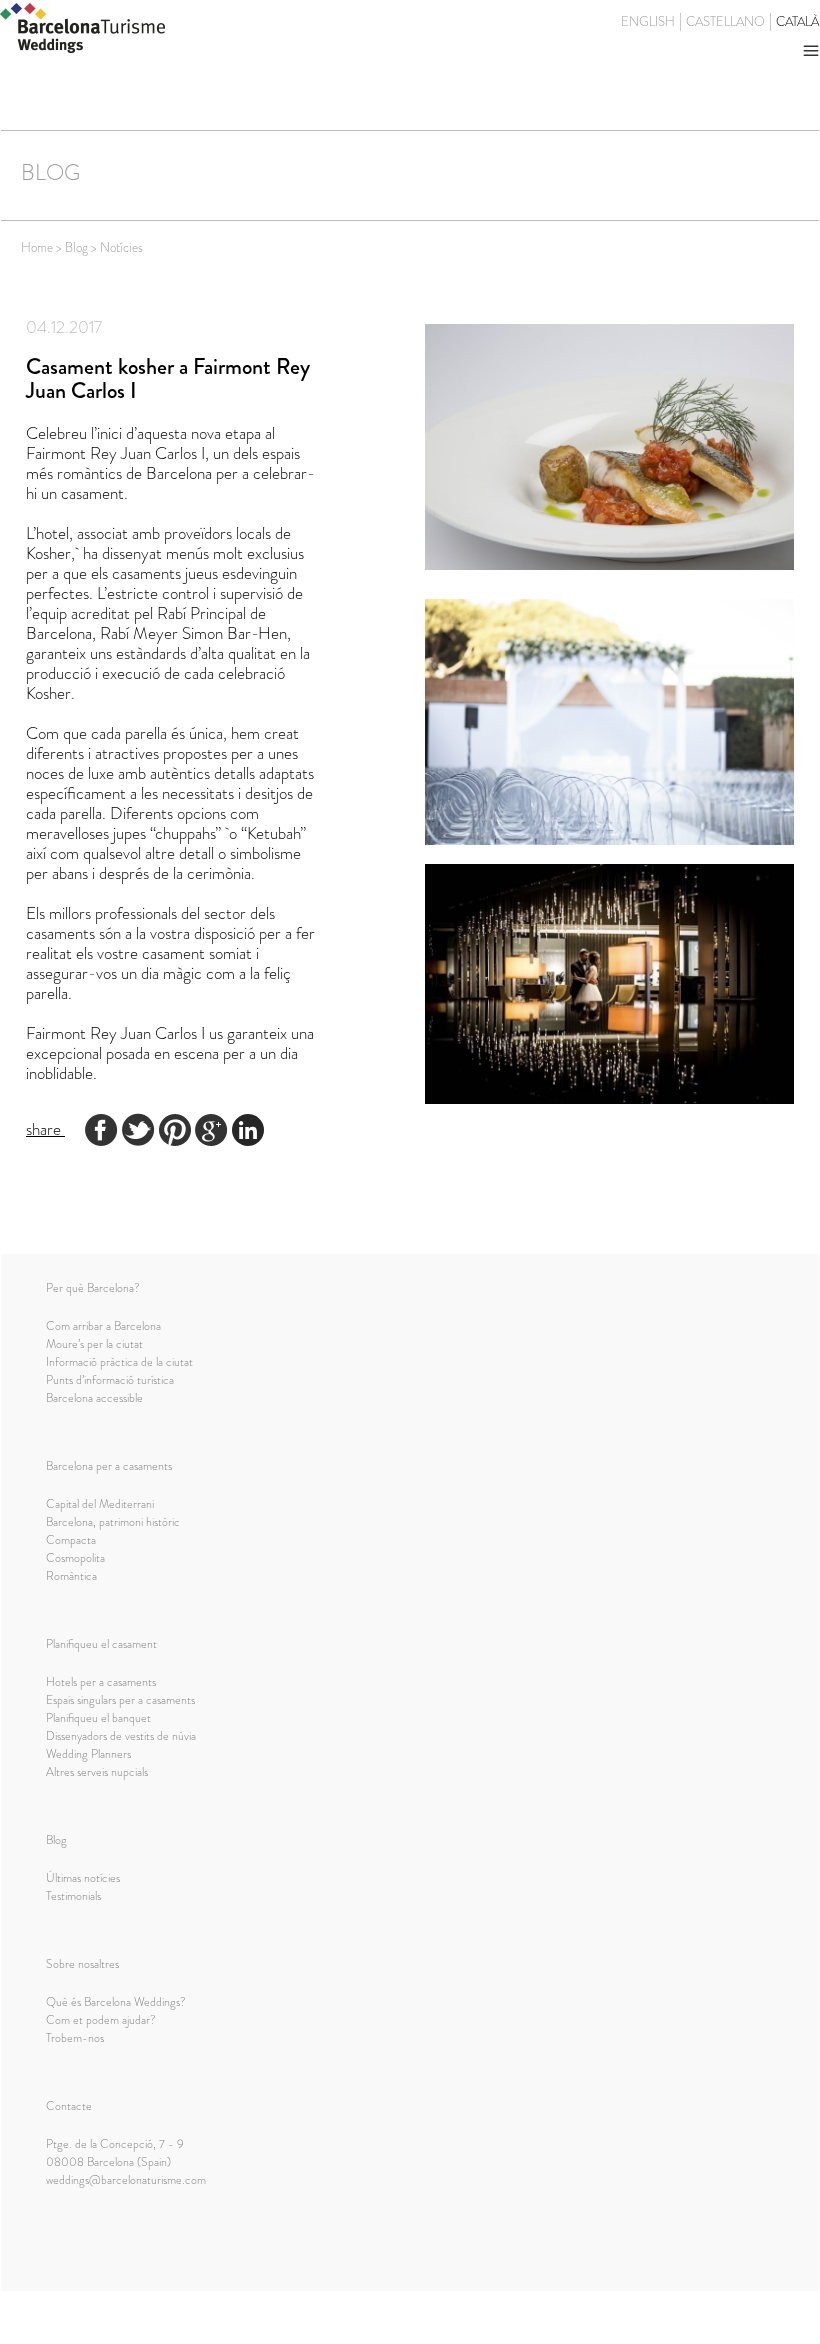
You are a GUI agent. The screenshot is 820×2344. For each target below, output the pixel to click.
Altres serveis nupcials (97, 1772)
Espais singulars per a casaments (120, 1700)
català (797, 21)
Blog (56, 1840)
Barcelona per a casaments (109, 1466)
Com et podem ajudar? (101, 2020)
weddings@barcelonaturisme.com (126, 2180)
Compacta (71, 1540)
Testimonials (73, 1896)
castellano (725, 21)
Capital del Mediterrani (100, 1504)
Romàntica (71, 1576)
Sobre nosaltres (82, 1964)
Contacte (69, 2106)
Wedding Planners (88, 1754)
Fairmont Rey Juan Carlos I (115, 1033)
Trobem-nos (75, 2038)
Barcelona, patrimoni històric (113, 1522)
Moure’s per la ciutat (94, 1344)
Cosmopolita (75, 1558)
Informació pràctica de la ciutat (119, 1362)
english (648, 21)
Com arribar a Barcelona (103, 1326)
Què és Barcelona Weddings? (116, 2002)
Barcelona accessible (94, 1398)
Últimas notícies (83, 1878)
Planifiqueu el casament (101, 1644)
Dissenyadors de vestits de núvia (121, 1736)
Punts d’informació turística (110, 1380)
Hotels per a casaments (101, 1682)
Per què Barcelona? (93, 1288)
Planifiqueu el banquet (98, 1718)
